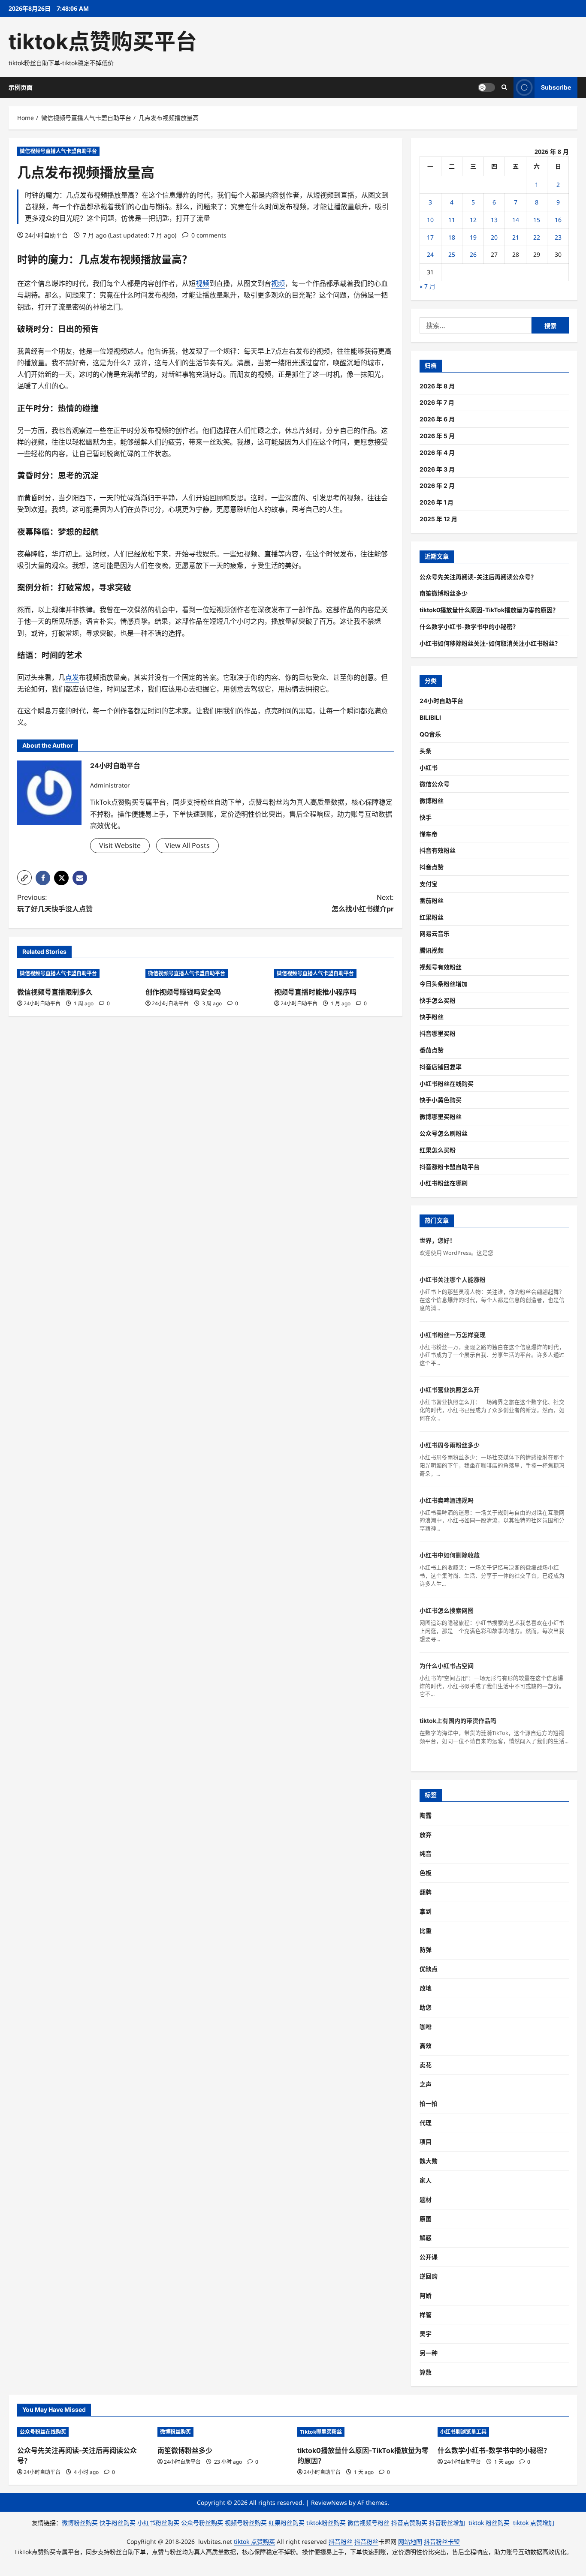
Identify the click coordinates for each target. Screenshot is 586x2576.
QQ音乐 (430, 734)
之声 (426, 2084)
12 (473, 220)
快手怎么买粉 (438, 1000)
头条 (426, 751)
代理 (426, 2123)
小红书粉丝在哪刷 (444, 1183)
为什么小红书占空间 (447, 1666)
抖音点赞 (432, 867)
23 (558, 237)
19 (473, 237)
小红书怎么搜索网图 (447, 1610)
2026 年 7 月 (437, 402)
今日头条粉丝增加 (444, 984)
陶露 (426, 1815)
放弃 (426, 1835)
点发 (100, 260)
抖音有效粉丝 (438, 850)
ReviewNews (329, 2502)
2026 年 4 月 (437, 452)
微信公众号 (435, 784)
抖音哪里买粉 (438, 1033)
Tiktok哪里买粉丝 (321, 2432)
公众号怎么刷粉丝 (444, 1133)
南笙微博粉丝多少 (444, 593)
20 (494, 237)
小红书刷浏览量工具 (463, 2432)
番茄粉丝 (432, 900)
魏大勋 (429, 2161)
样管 (426, 2315)
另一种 (429, 2353)
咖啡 (426, 2027)
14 (516, 220)
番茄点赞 (432, 1050)
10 (430, 220)
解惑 (426, 2238)
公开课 (429, 2257)
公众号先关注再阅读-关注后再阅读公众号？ (478, 577)
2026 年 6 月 (437, 419)
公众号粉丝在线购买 (43, 2432)
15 (537, 220)
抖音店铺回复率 (441, 1067)
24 (430, 254)
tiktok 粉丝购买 (489, 2523)
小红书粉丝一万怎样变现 (453, 1335)
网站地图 (410, 2541)
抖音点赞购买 (409, 2523)
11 (452, 220)
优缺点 (429, 1969)
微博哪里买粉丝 (441, 1117)
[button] (24, 878)
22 (537, 237)
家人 (426, 2180)
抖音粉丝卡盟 (442, 2541)
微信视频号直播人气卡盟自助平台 (58, 151)
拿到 (426, 1911)
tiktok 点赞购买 (254, 2541)
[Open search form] (504, 87)
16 (558, 220)
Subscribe (556, 87)
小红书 (429, 768)
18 (452, 237)
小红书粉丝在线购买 (447, 1084)
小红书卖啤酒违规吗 (447, 1500)
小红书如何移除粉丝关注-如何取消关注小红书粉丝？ (490, 643)
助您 (426, 2007)
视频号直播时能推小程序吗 (315, 992)
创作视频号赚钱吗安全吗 (183, 992)
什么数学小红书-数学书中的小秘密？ (469, 627)
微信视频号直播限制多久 (55, 992)
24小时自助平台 (46, 235)
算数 (426, 2372)
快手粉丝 (432, 1017)
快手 (426, 817)
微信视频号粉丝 (369, 2523)
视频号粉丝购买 (246, 2523)
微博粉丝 (432, 801)
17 (430, 237)
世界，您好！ (438, 1240)
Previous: (55, 903)
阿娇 (426, 2295)
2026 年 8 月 (437, 386)
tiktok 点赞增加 (534, 2523)
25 (452, 254)
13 (494, 220)
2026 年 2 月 (437, 485)
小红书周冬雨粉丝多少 (450, 1445)
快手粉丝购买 (118, 2523)
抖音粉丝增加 (447, 2523)
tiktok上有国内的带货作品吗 (458, 1721)
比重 (426, 1931)
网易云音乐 (435, 933)
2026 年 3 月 (437, 469)
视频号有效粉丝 (441, 967)
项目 (426, 2142)
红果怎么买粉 (438, 1150)
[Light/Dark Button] (486, 87)
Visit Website (120, 845)
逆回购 (429, 2276)
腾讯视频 (432, 950)
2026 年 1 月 (436, 502)
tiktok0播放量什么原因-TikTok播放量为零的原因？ (489, 610)
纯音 (426, 1853)
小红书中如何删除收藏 (450, 1555)
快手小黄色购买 (441, 1100)
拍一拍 (429, 2103)
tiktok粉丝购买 (326, 2523)
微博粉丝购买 (175, 2432)
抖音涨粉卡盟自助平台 (450, 1167)
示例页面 (21, 87)
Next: (363, 903)
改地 (426, 1988)
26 (473, 254)
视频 (130, 260)
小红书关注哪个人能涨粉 (453, 1279)
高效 (426, 2045)
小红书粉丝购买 (158, 2523)
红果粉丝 (432, 917)
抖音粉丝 (341, 2541)
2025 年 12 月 (438, 519)
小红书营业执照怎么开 (450, 1390)
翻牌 (426, 1892)
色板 (426, 1873)
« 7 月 (427, 286)
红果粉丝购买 (287, 2523)
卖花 (426, 2065)
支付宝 (429, 884)
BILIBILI (430, 717)
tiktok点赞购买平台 (103, 42)
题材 (426, 2199)
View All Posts (187, 845)
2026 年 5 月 (437, 436)
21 (516, 237)
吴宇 (426, 2334)
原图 (426, 2219)
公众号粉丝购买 (202, 2523)
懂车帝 (429, 834)
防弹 (426, 1949)
